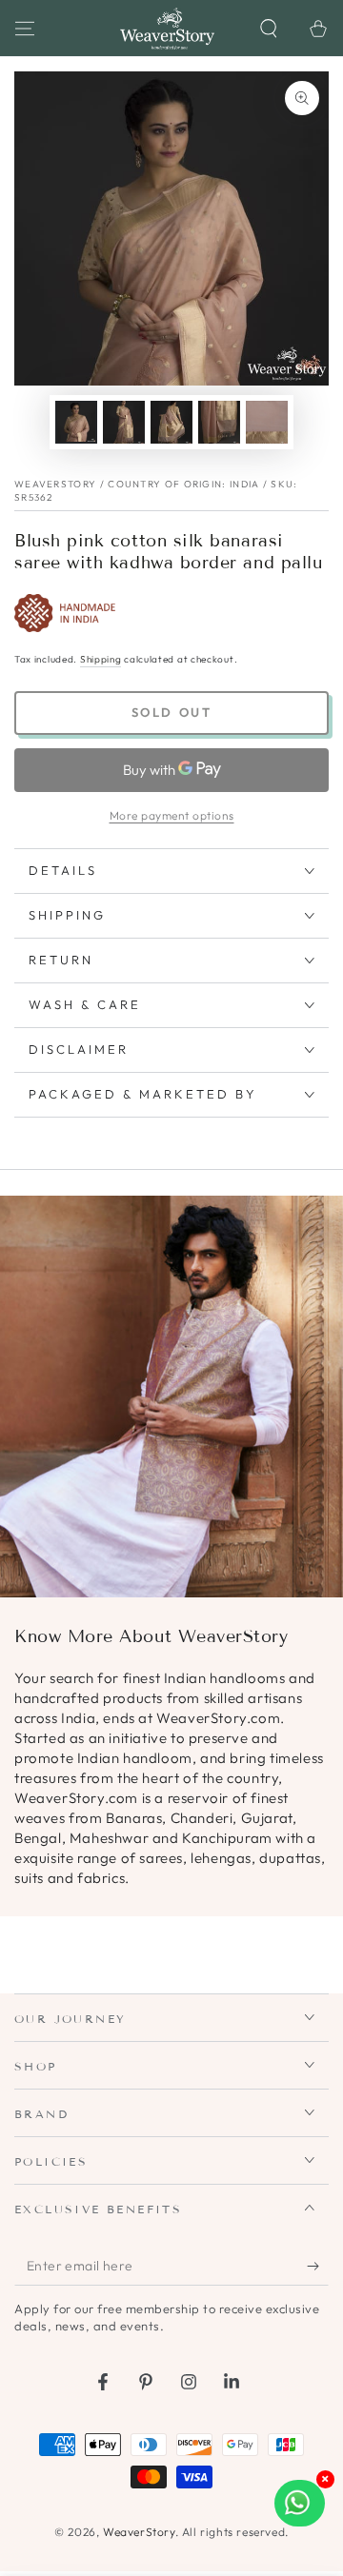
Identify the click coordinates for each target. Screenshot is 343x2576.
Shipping (101, 659)
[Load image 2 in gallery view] (124, 422)
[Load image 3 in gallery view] (171, 422)
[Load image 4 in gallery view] (219, 422)
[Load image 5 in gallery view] (267, 422)
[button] (269, 29)
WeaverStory (139, 2532)
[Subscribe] (318, 2267)
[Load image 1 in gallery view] (76, 422)
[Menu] (25, 29)
